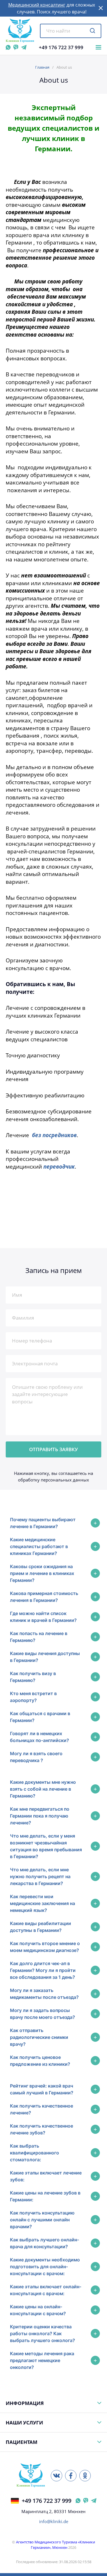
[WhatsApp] (8, 47)
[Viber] (16, 47)
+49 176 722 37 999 (61, 47)
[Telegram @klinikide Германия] (94, 2501)
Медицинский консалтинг (37, 5)
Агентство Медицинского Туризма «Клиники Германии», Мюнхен (55, 2545)
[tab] (53, 1523)
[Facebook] (71, 2476)
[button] (101, 8)
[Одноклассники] (85, 2476)
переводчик (59, 1166)
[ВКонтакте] (56, 2476)
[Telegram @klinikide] (24, 47)
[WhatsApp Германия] (78, 2501)
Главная (42, 67)
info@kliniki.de (54, 2522)
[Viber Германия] (86, 2501)
